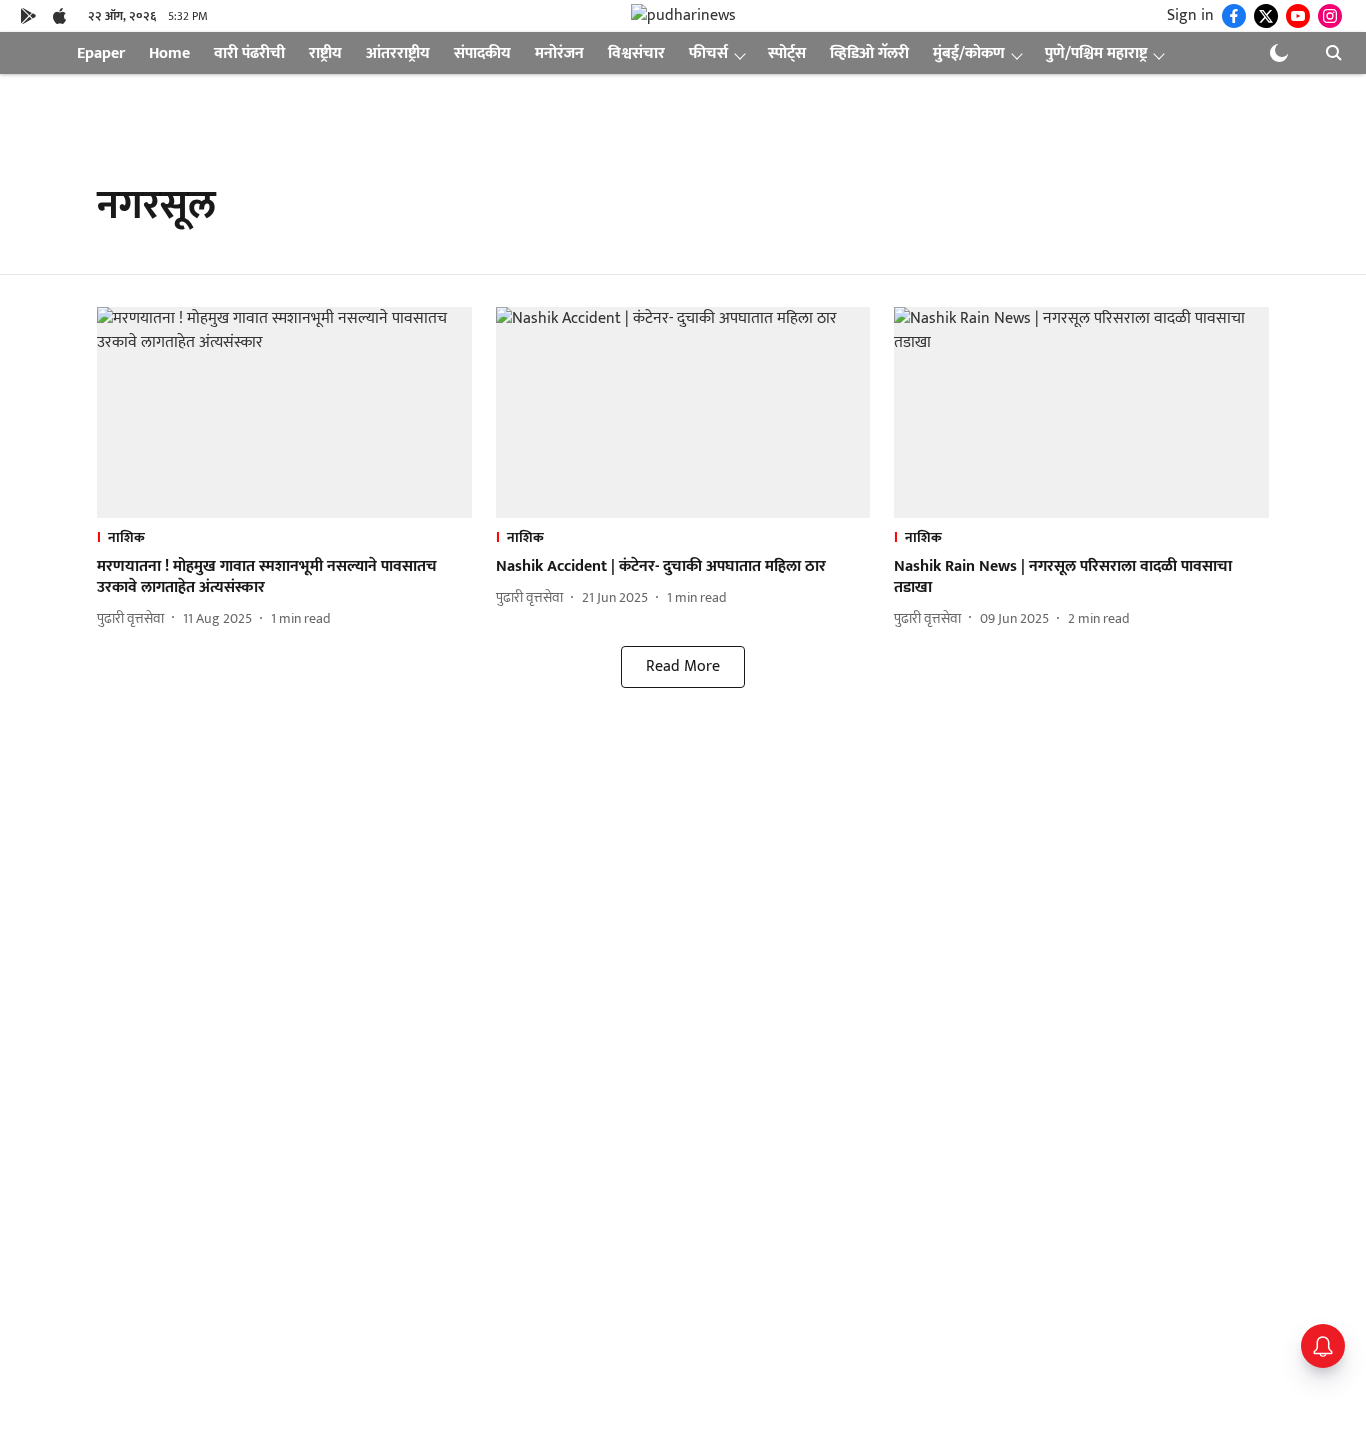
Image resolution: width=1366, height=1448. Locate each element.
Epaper (101, 53)
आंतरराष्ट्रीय (398, 53)
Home (169, 53)
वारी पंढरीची (249, 53)
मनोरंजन (559, 53)
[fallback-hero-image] (284, 412)
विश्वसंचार (636, 53)
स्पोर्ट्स (787, 53)
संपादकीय (482, 53)
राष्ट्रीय (325, 53)
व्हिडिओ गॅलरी (869, 53)
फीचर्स (708, 53)
